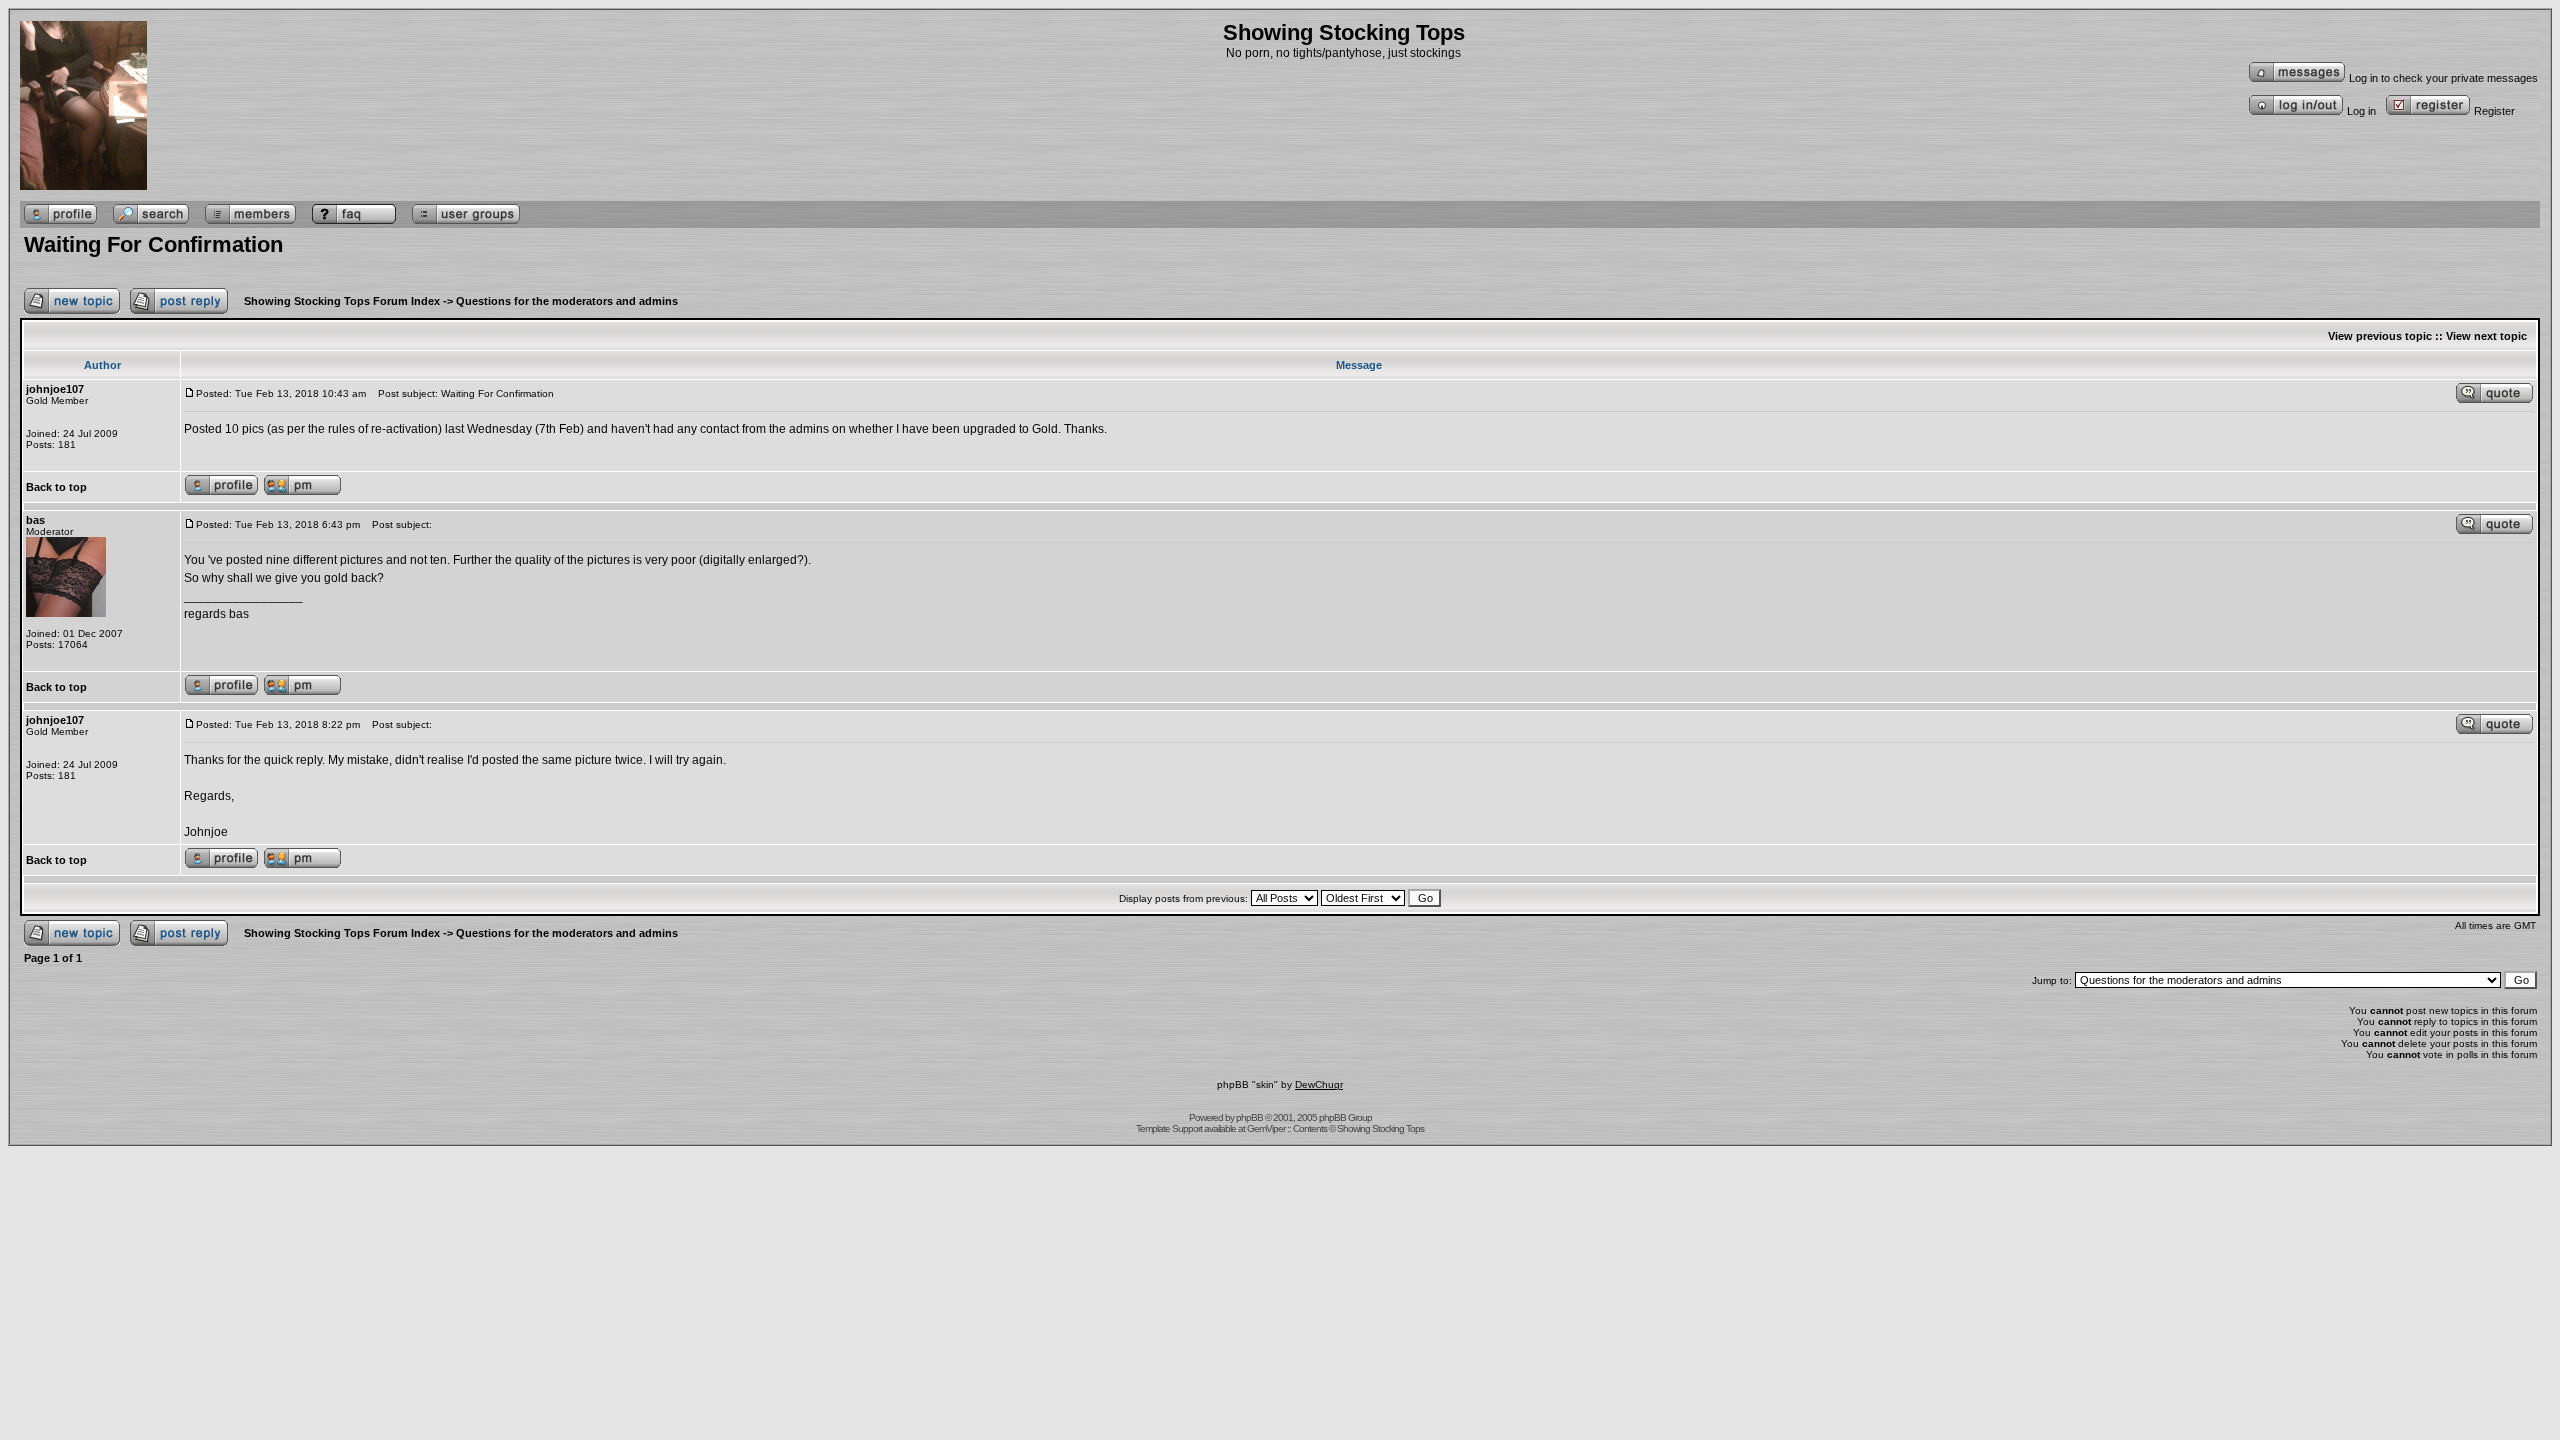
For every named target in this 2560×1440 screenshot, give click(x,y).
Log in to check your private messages (2443, 78)
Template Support (1169, 1128)
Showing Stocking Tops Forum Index (342, 301)
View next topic (2486, 336)
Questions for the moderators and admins (567, 301)
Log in (2361, 111)
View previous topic (2380, 336)
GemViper (1266, 1128)
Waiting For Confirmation (153, 244)
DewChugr (1319, 1084)
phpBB (1249, 1117)
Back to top (56, 487)
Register (2494, 111)
